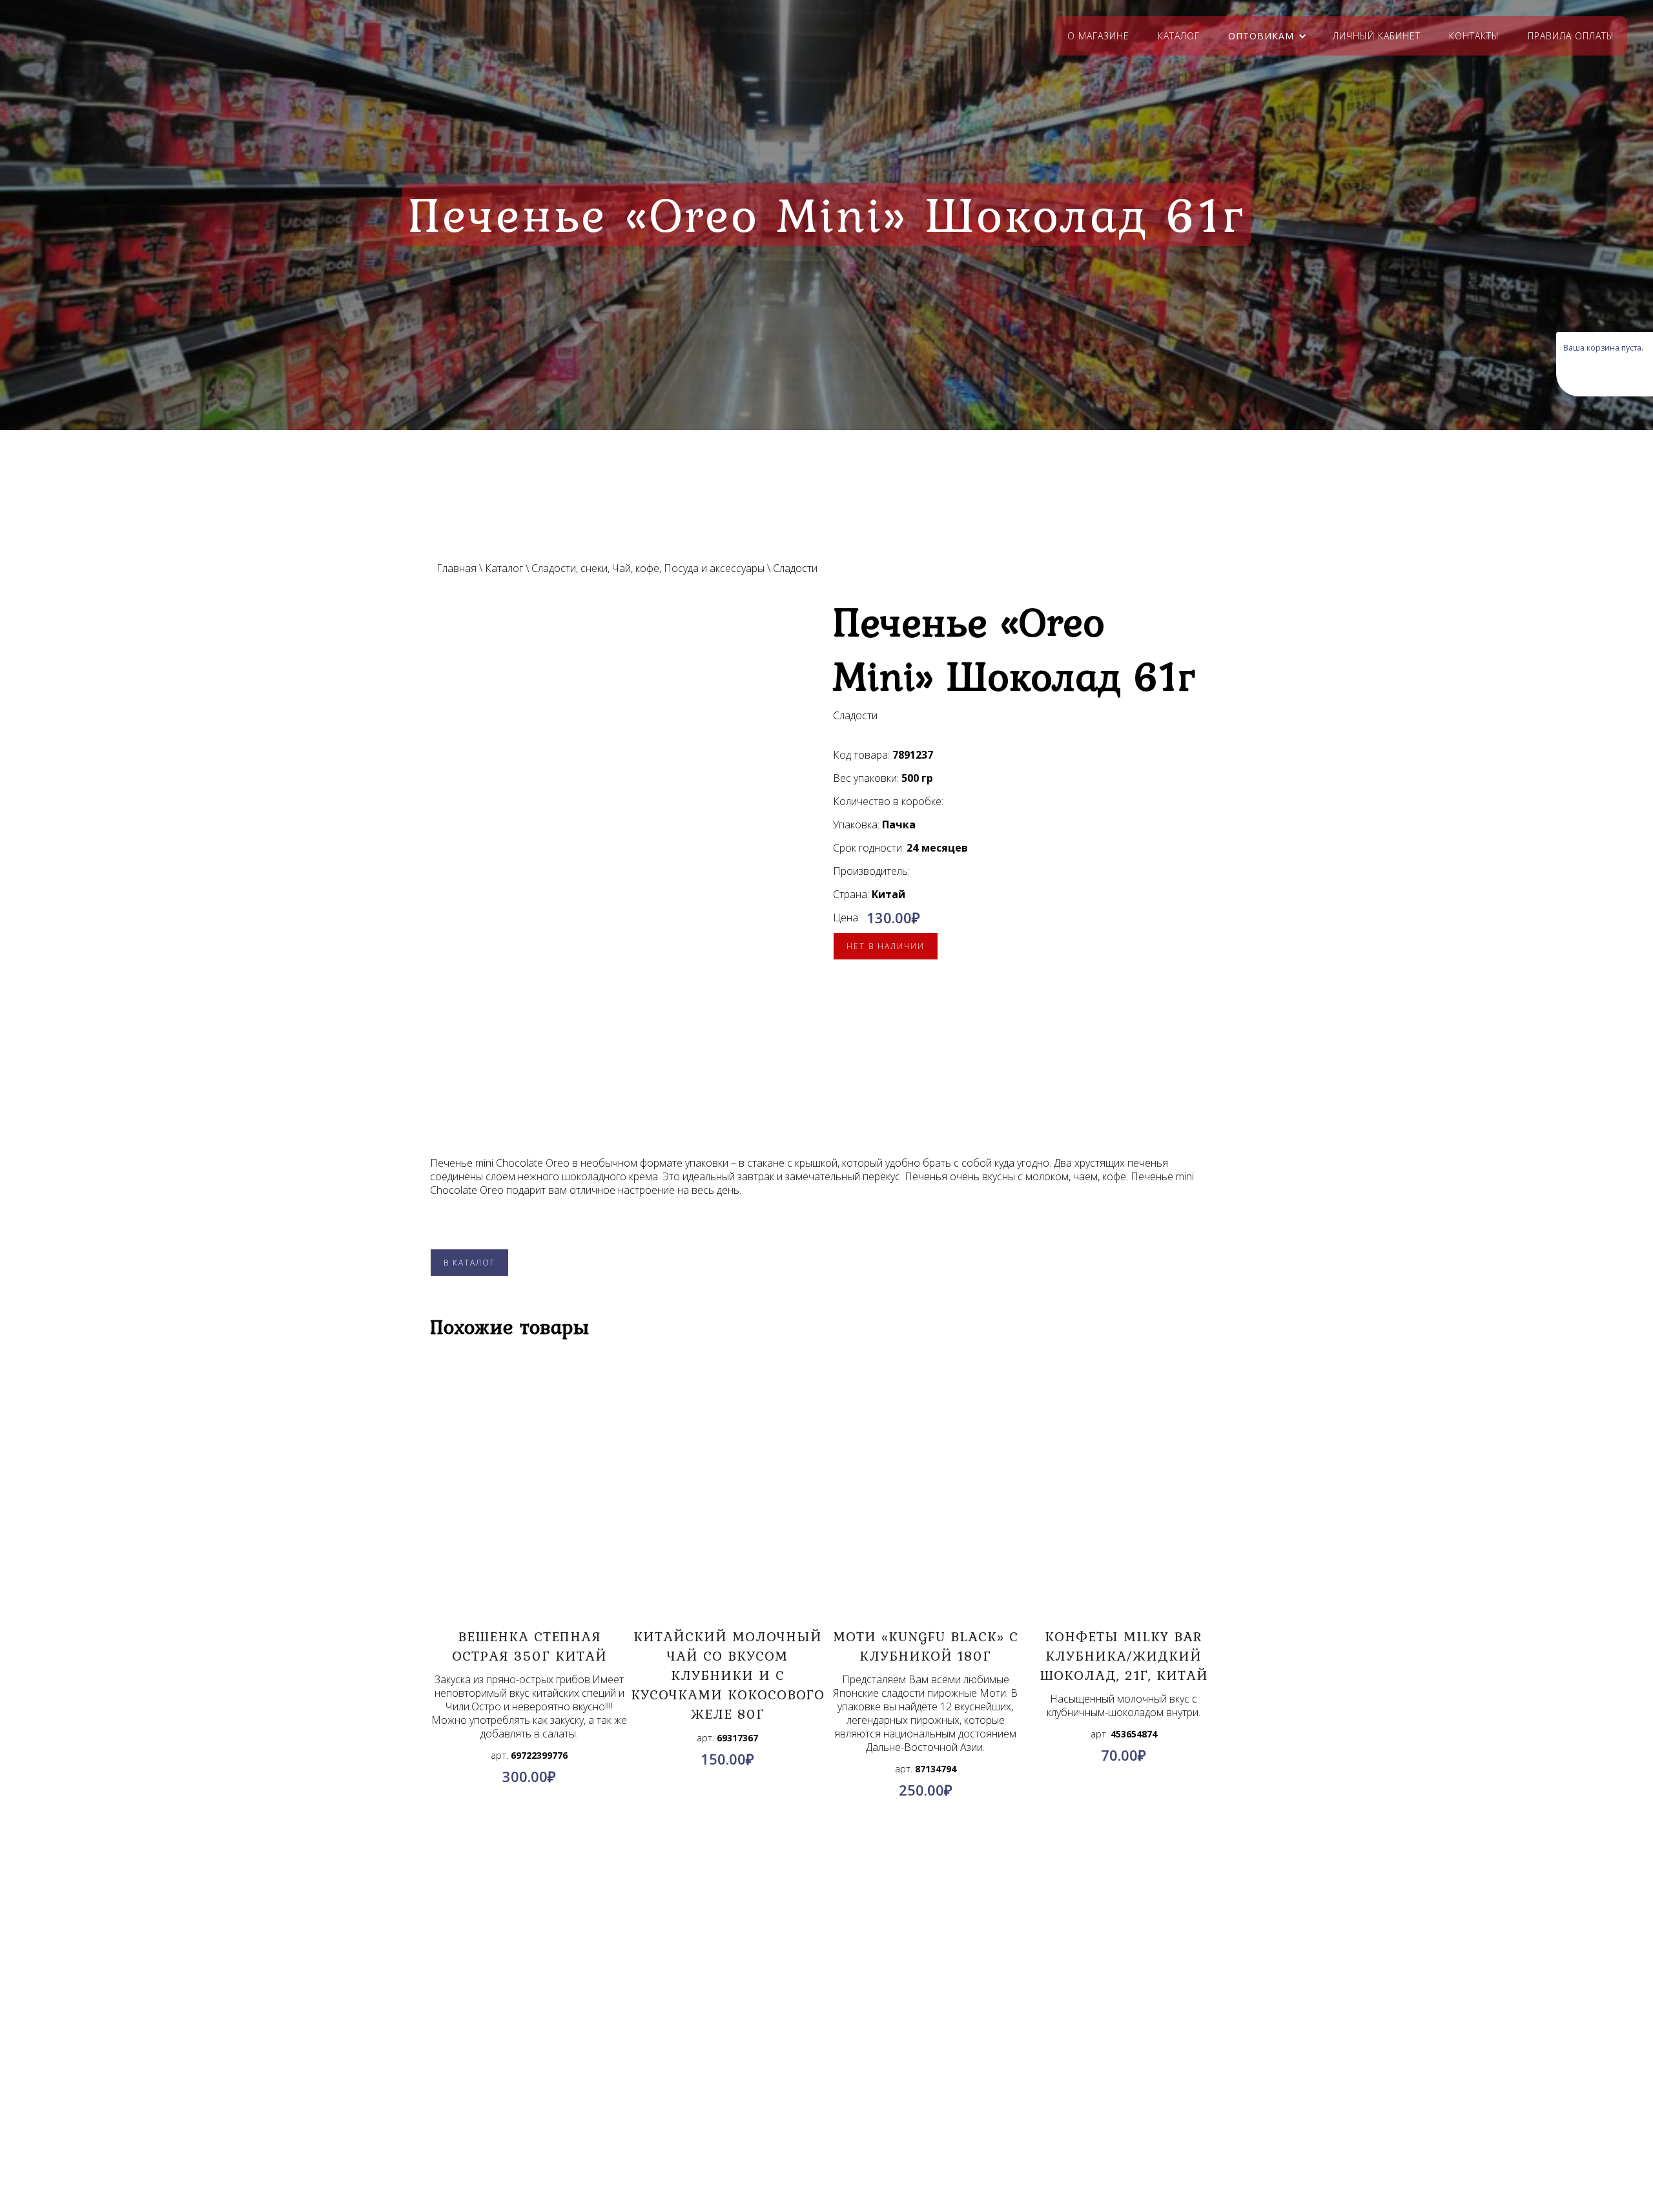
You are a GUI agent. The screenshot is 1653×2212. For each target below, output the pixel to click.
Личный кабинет (1377, 36)
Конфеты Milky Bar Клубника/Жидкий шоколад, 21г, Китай (1124, 1655)
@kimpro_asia (856, 2082)
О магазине (1098, 36)
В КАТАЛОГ (469, 1263)
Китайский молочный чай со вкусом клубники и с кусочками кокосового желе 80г (728, 1675)
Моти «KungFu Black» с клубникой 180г (926, 1646)
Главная (457, 568)
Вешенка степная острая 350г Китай (529, 1646)
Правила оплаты (1571, 36)
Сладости (795, 568)
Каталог (1179, 36)
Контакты (1474, 36)
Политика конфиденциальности (331, 2085)
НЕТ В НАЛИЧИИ (886, 946)
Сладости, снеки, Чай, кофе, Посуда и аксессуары (648, 568)
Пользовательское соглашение (331, 2100)
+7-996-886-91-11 (850, 2098)
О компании (331, 2054)
